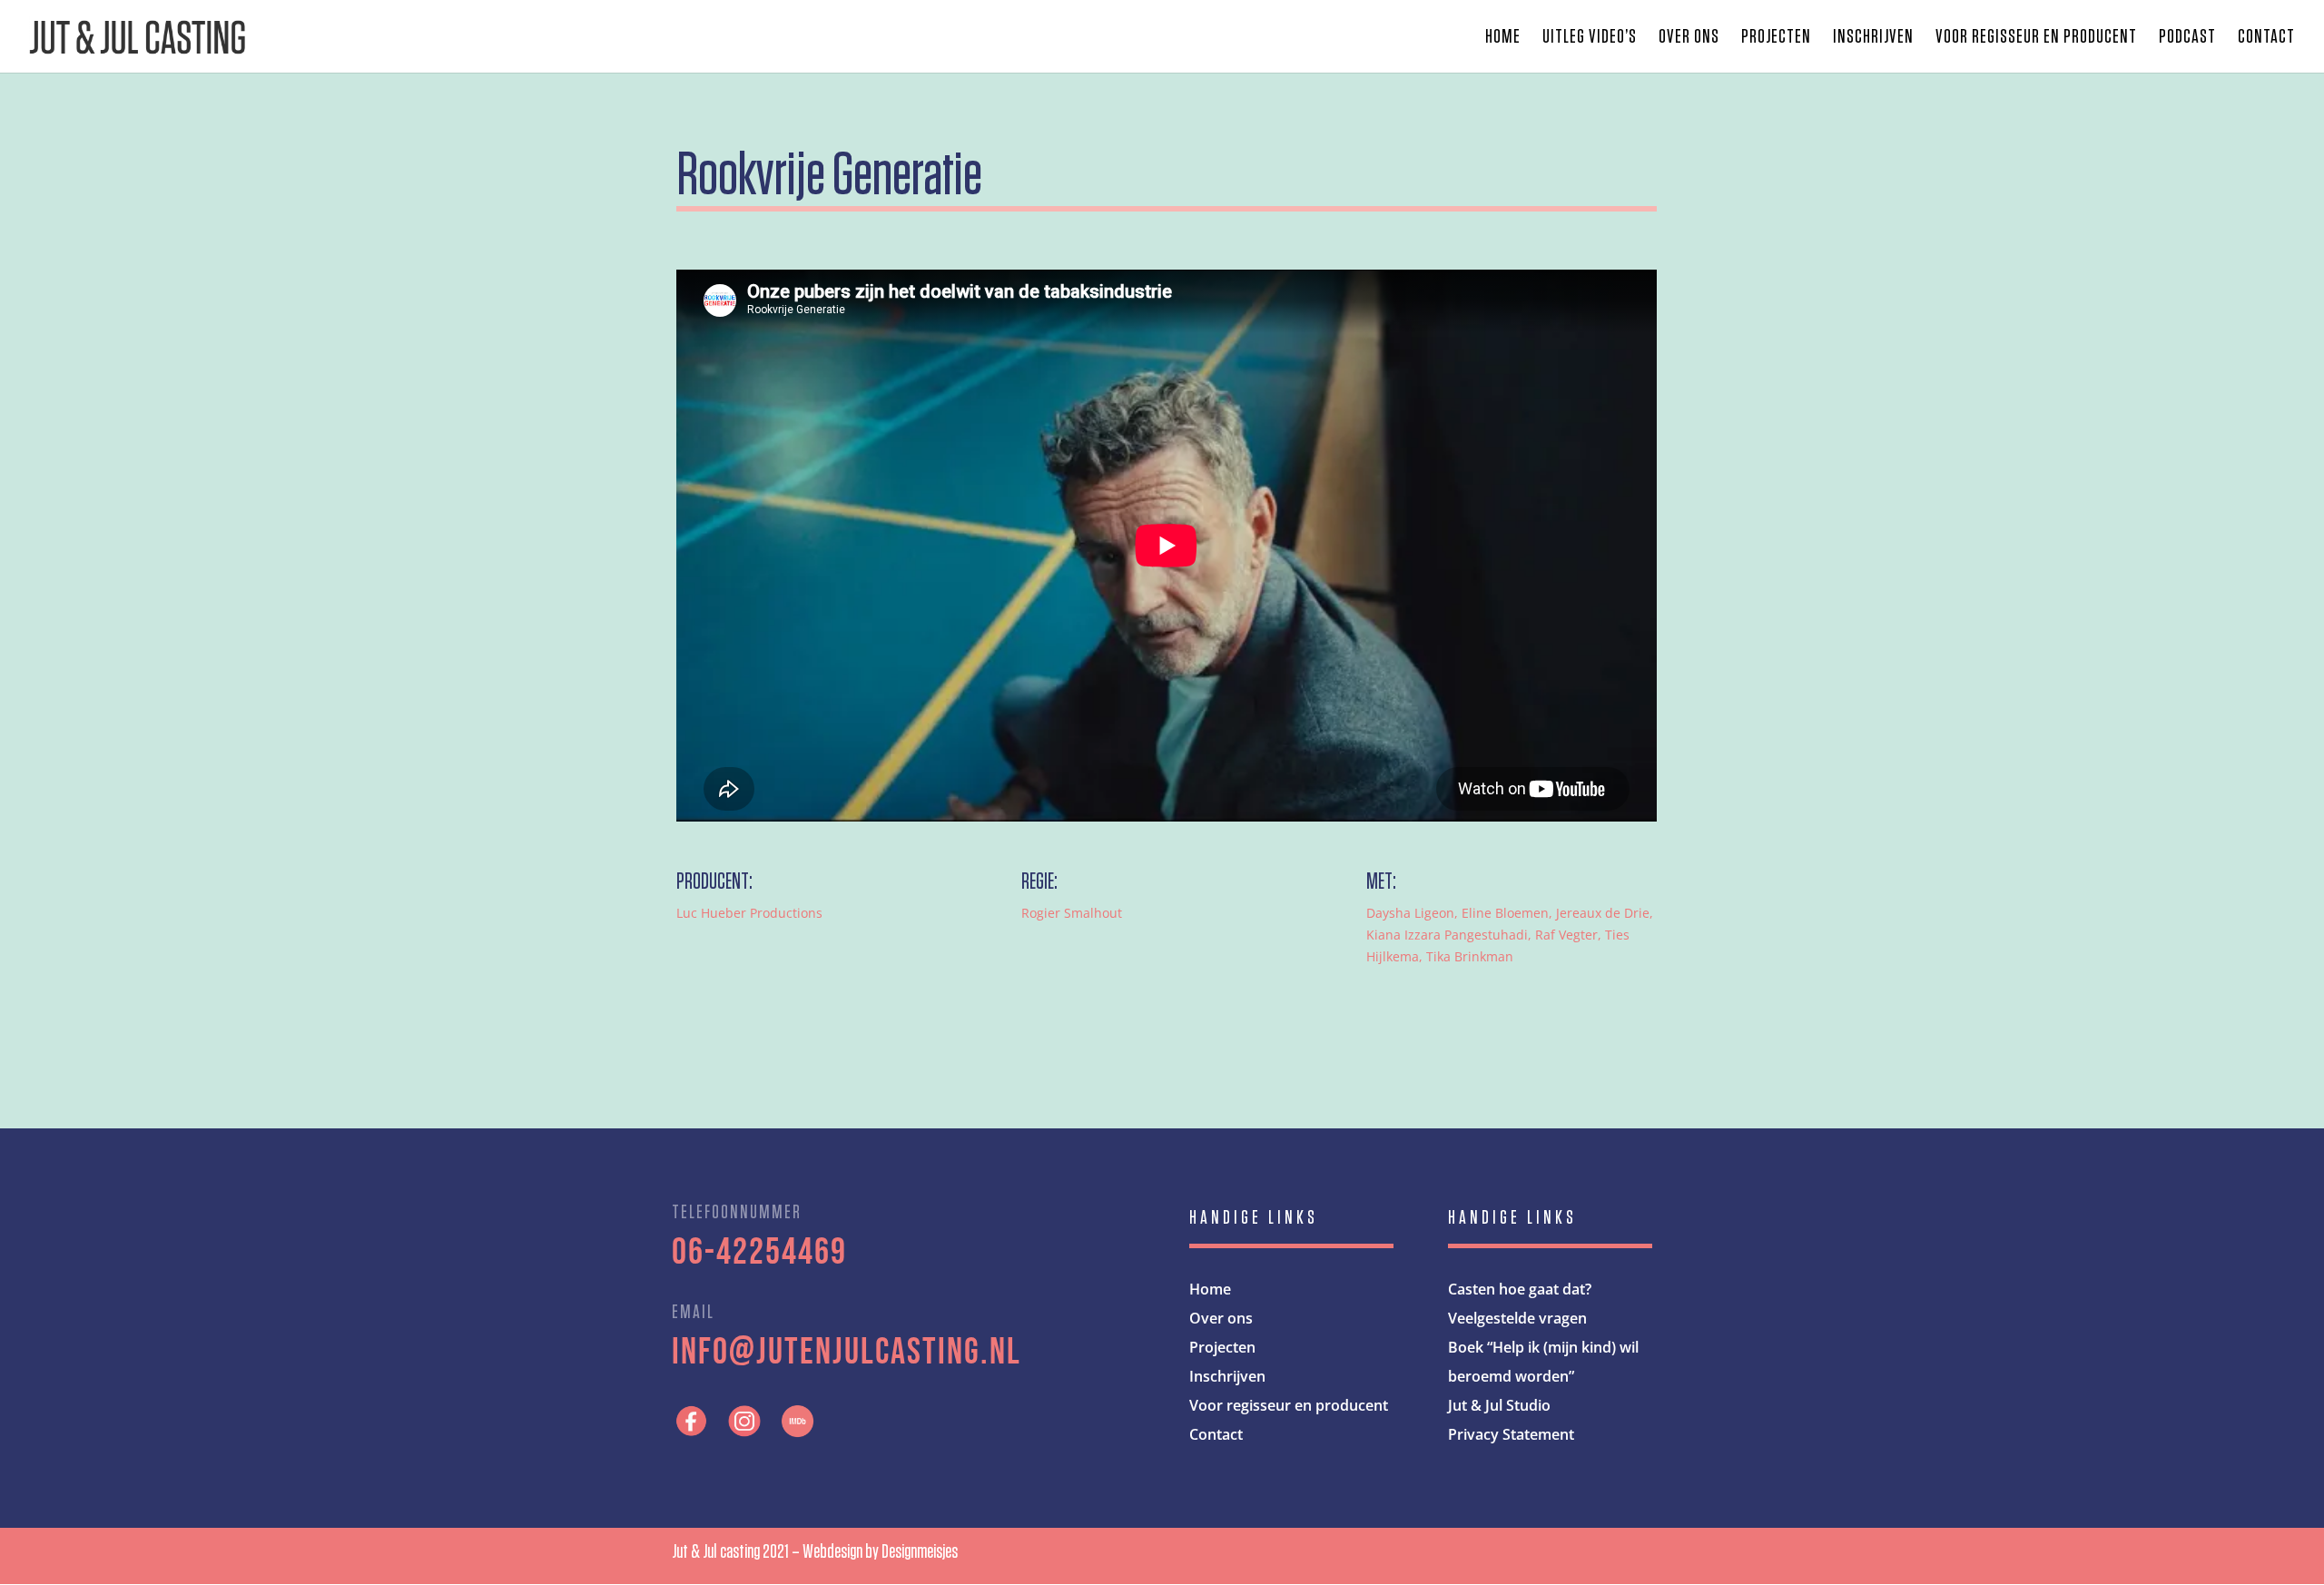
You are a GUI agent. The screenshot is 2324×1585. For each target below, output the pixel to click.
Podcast (2187, 38)
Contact (2266, 38)
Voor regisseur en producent (2036, 38)
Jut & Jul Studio (1499, 1405)
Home (1503, 38)
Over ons (1689, 38)
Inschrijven (1873, 38)
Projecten (1776, 38)
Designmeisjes (920, 1551)
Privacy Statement (1511, 1434)
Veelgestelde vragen (1517, 1318)
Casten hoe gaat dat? (1520, 1289)
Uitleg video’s (1590, 38)
